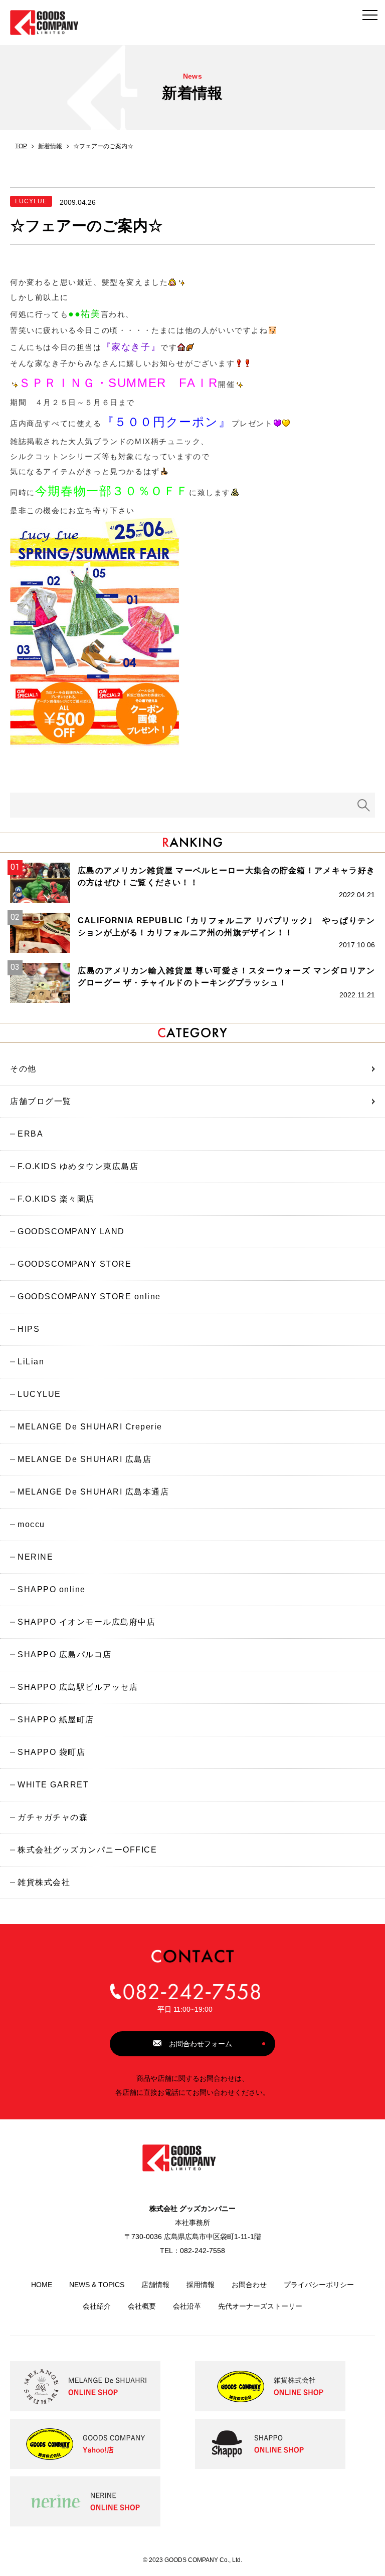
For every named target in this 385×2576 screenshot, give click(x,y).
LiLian (31, 1362)
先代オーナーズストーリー (260, 2306)
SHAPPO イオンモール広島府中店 (86, 1622)
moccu (31, 1524)
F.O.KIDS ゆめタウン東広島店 (78, 1166)
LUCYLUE (39, 1394)
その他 (23, 1069)
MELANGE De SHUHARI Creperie (90, 1427)
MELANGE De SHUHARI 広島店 (84, 1459)
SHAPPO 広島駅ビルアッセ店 (78, 1687)
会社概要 (142, 2306)
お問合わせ (249, 2285)
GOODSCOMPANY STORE (74, 1264)
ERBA (30, 1134)
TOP (21, 146)
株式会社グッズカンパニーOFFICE (87, 1850)
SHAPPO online (52, 1589)
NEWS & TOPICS (97, 2285)
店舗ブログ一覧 (41, 1101)
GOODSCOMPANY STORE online (89, 1297)
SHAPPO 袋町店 (51, 1752)
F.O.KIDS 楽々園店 (56, 1199)
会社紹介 (97, 2306)
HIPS (29, 1329)
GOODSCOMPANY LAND (71, 1231)
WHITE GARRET (53, 1785)
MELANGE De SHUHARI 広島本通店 (93, 1492)
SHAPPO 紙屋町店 (56, 1720)
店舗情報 (155, 2285)
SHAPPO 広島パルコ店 (65, 1654)
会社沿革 (187, 2306)
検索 (364, 805)
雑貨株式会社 (44, 1882)
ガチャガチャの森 (53, 1817)
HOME (42, 2285)
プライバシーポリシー (319, 2285)
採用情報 (201, 2285)
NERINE (35, 1557)
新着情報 (50, 146)
